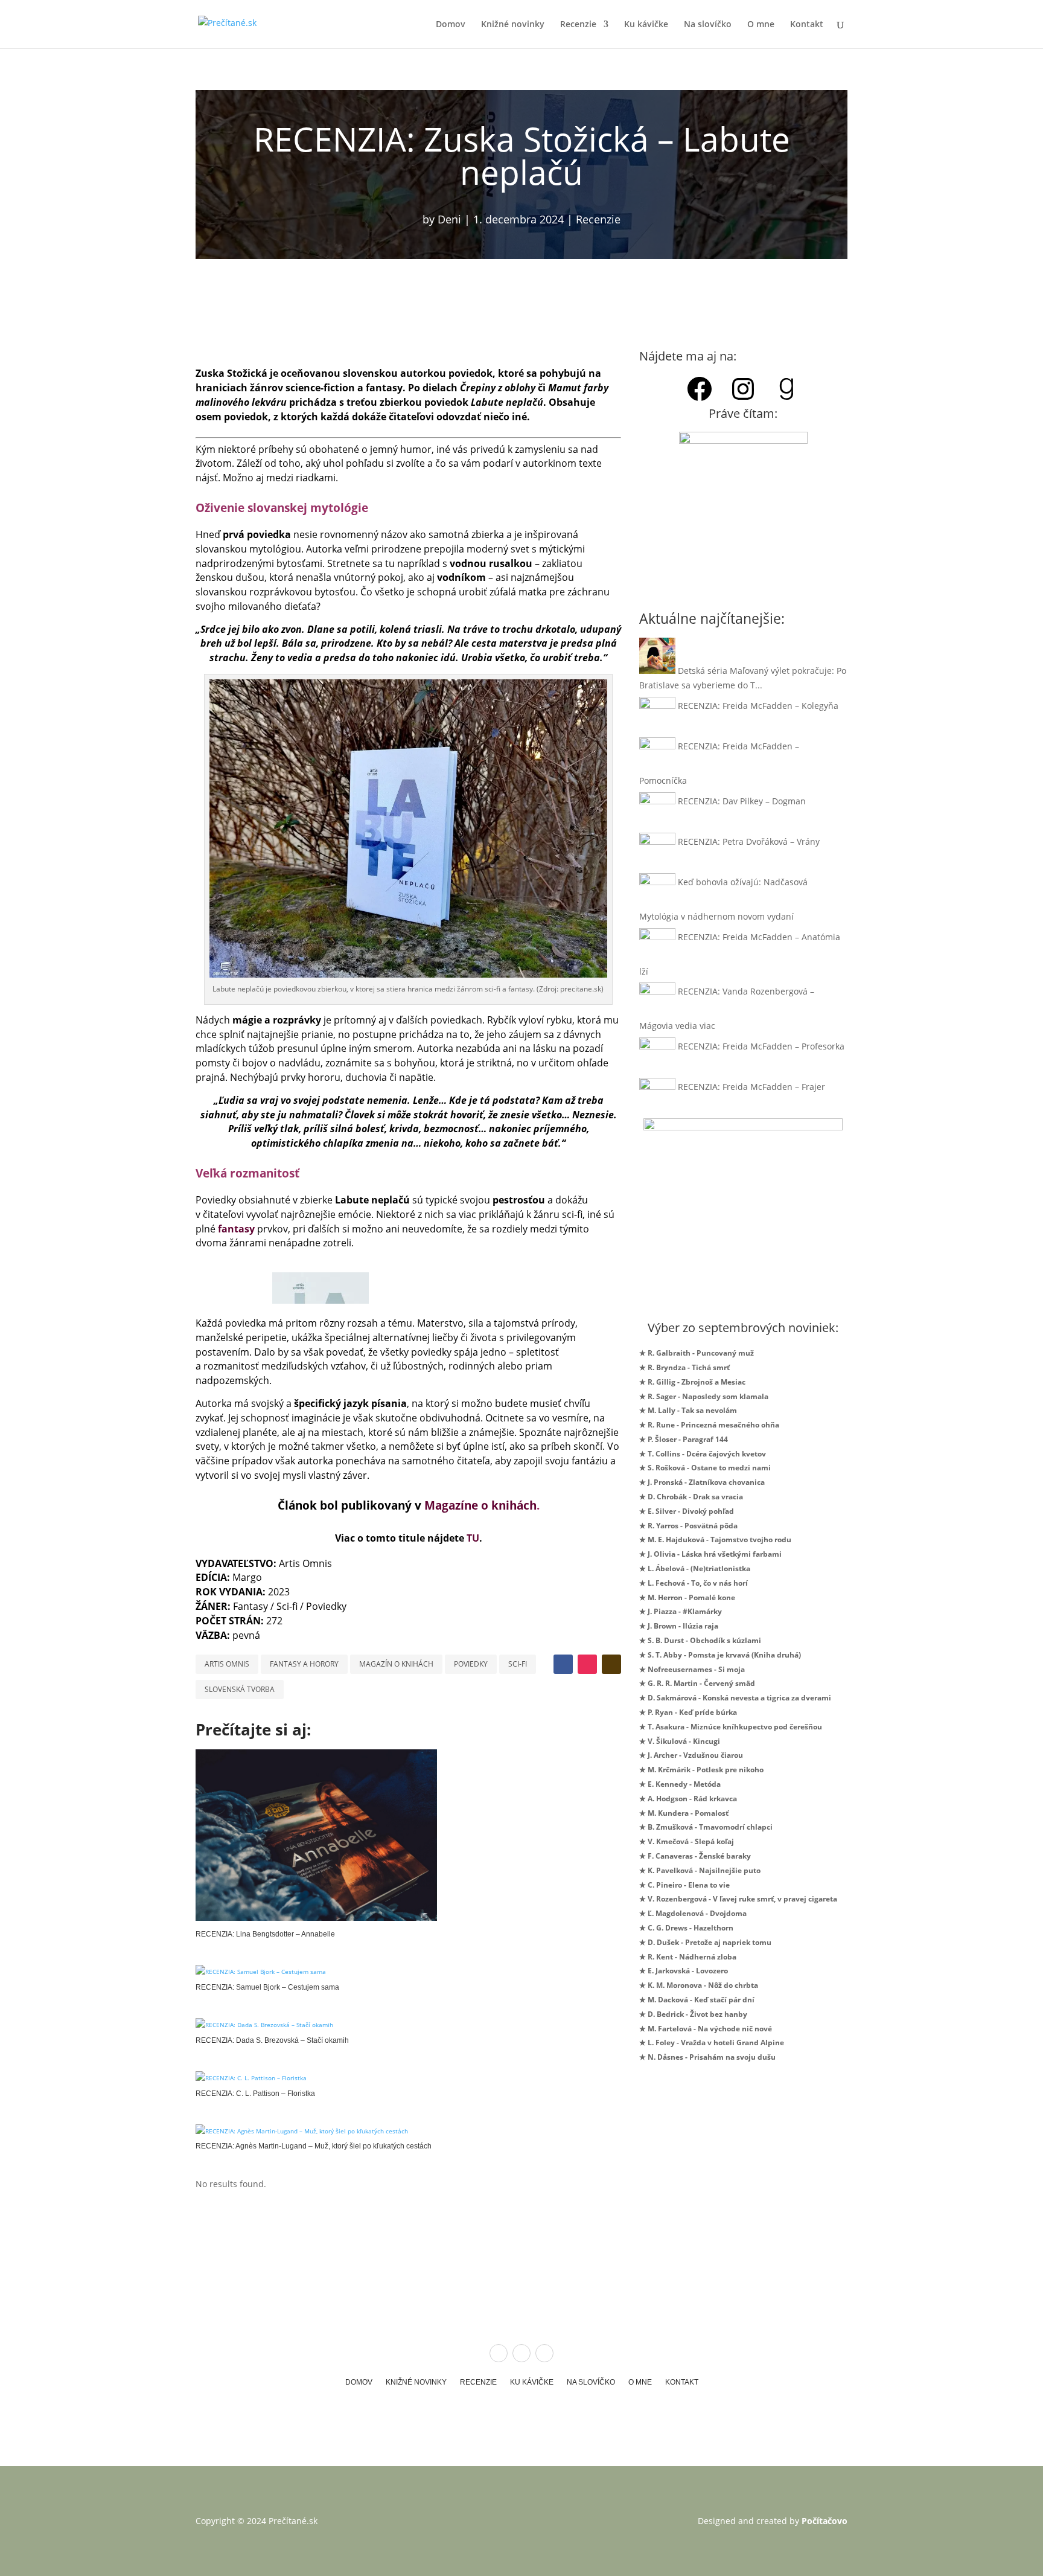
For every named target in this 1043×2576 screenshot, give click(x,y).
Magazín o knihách (396, 1664)
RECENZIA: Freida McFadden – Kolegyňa (758, 706)
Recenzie (578, 25)
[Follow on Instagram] (587, 1664)
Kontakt (807, 25)
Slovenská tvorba (240, 1689)
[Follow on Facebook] (563, 1664)
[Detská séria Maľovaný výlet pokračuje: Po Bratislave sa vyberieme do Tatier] (657, 671)
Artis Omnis (227, 1664)
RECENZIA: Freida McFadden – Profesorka (761, 1046)
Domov (451, 25)
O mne (761, 25)
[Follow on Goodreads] (611, 1664)
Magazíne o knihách (480, 1505)
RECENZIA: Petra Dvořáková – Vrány (749, 841)
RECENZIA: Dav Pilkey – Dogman (742, 801)
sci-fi (518, 1664)
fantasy (236, 1229)
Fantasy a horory (304, 1664)
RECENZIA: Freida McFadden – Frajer (751, 1087)
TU (473, 1538)
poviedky (471, 1664)
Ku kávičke (646, 25)
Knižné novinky (513, 25)
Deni (449, 219)
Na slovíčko (708, 25)
